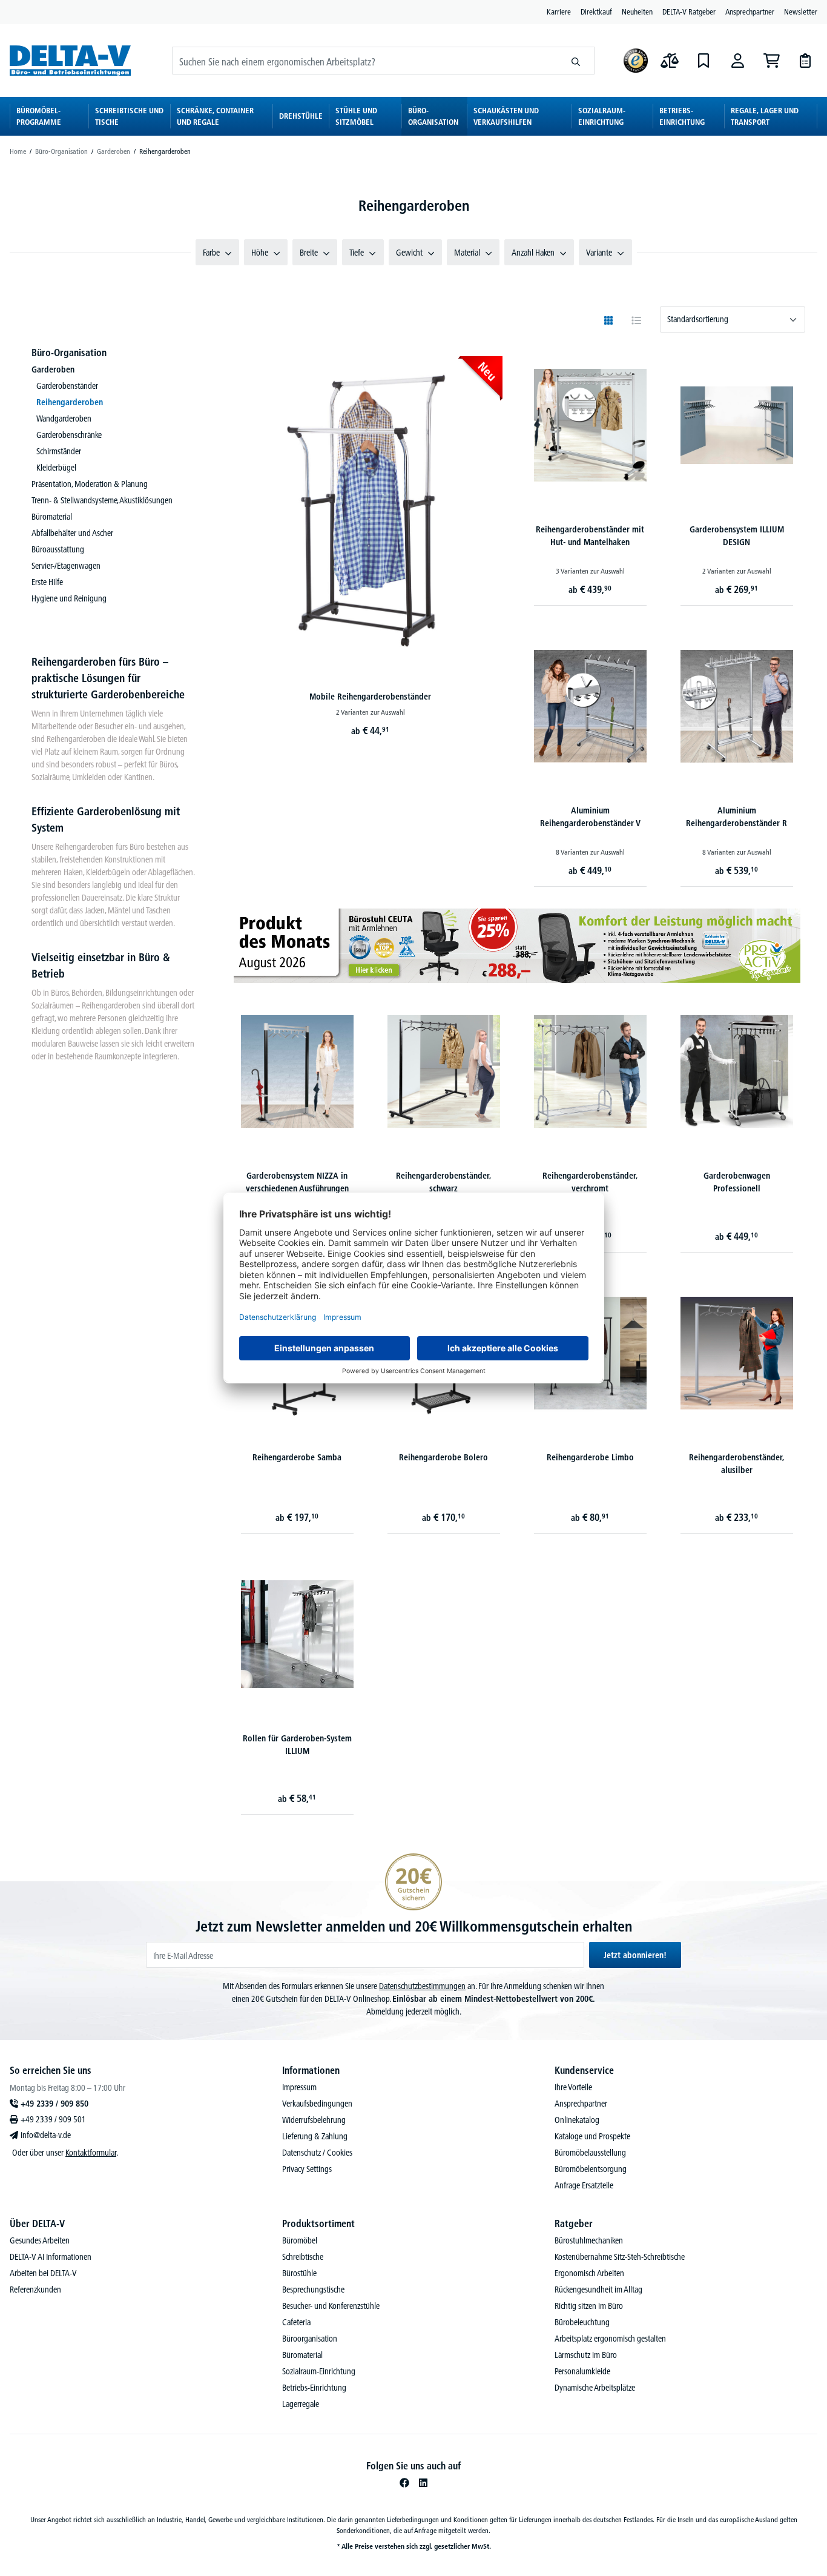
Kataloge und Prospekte (592, 2136)
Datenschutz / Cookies (317, 2153)
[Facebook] (404, 2483)
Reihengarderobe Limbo (590, 1457)
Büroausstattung (58, 549)
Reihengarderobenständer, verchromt (590, 1182)
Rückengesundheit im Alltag (598, 2290)
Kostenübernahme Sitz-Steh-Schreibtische (620, 2257)
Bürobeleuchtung (582, 2322)
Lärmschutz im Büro (586, 2355)
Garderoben (53, 369)
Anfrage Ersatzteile (584, 2185)
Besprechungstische (313, 2290)
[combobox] (365, 61)
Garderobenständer (67, 386)
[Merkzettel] (703, 61)
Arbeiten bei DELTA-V (43, 2273)
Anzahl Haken (533, 253)
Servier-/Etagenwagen (66, 566)
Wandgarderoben (64, 419)
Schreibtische (303, 2257)
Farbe (211, 253)
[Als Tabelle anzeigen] (636, 320)
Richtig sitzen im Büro (589, 2306)
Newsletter (801, 12)
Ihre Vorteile (573, 2087)
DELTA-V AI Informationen (51, 2257)
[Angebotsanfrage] (805, 61)
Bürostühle (299, 2273)
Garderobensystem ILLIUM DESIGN (737, 536)
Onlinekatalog (577, 2120)
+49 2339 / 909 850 (54, 2104)
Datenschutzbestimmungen (422, 1986)
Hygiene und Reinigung (69, 598)
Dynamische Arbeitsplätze (595, 2388)
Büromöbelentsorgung (591, 2169)
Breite (309, 253)
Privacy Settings (307, 2169)
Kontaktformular (91, 2153)
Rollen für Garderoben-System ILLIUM (297, 1745)
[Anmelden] (737, 61)
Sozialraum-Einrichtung (319, 2371)
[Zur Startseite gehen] (70, 60)
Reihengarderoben (70, 402)
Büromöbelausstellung (590, 2153)
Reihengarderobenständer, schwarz (444, 1182)
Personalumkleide (582, 2371)
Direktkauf (596, 12)
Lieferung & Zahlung (315, 2136)
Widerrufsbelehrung (314, 2120)
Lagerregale (301, 2404)
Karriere (559, 12)
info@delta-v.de (46, 2135)
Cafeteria (296, 2322)
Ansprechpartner (750, 12)
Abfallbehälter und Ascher (72, 533)
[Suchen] (576, 61)
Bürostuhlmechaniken (589, 2240)
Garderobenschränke (69, 435)
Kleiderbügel (56, 468)
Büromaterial (52, 517)
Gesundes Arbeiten (40, 2240)
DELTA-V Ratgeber (689, 12)
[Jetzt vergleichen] (670, 61)
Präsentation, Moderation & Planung (90, 484)
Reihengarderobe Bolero (443, 1457)
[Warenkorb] (771, 61)
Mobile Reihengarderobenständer (370, 697)
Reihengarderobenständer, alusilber (737, 1464)
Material (467, 253)
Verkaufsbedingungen (317, 2104)
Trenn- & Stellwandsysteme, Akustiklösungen (102, 500)
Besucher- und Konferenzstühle (331, 2306)
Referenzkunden (35, 2290)
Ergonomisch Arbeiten (589, 2273)
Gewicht (409, 253)
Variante (599, 253)
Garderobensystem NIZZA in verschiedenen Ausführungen (297, 1182)
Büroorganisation (310, 2339)
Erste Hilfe (47, 582)
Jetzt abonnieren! (635, 1955)
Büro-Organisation (69, 353)
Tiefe (357, 253)
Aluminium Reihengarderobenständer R (736, 817)
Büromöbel (300, 2240)
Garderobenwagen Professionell (737, 1182)
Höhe (260, 253)
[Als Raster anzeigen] (608, 320)
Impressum (299, 2087)
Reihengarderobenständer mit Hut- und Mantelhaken (590, 536)
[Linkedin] (423, 2483)
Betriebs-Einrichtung (314, 2388)
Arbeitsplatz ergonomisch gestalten (610, 2339)
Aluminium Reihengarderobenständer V (590, 817)
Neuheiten (637, 12)
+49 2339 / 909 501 (53, 2119)
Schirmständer (59, 451)
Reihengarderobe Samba (297, 1457)
